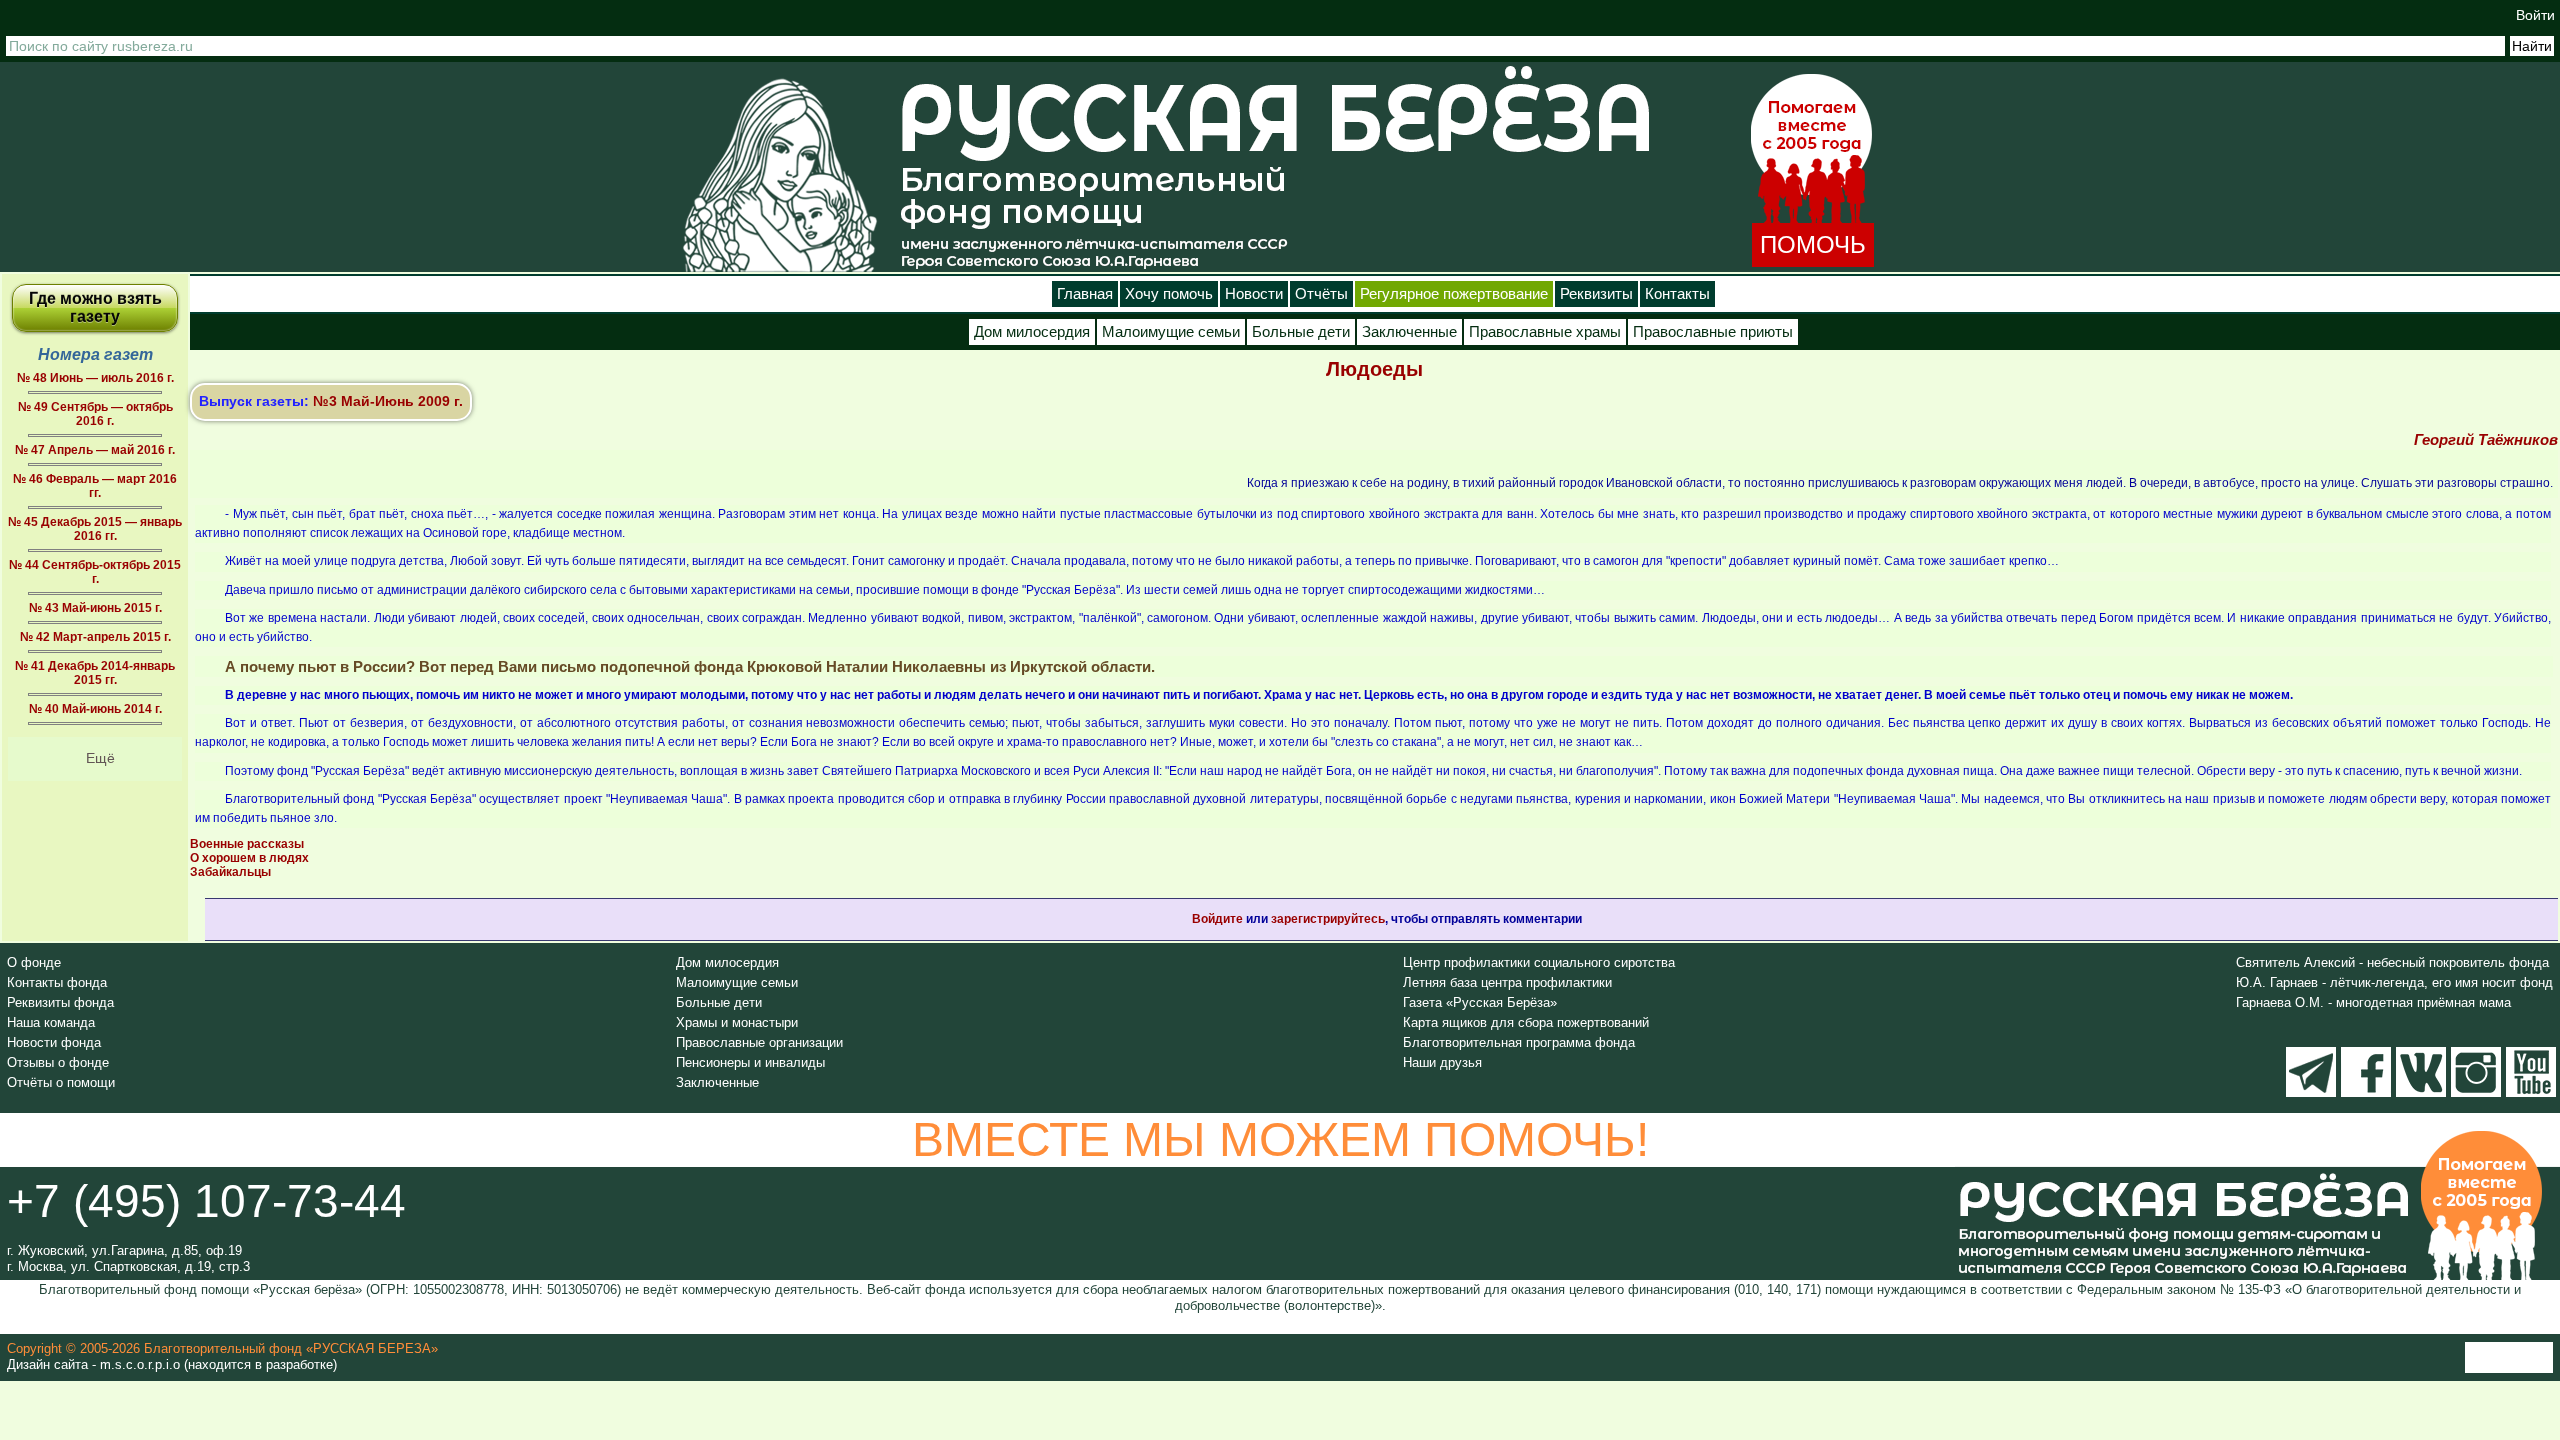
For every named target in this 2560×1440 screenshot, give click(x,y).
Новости (1254, 294)
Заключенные (1409, 332)
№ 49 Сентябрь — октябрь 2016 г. (95, 414)
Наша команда (51, 1022)
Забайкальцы (230, 872)
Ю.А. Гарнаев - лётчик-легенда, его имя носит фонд (2394, 982)
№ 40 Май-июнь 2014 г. (95, 709)
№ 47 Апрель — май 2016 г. (95, 450)
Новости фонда (54, 1042)
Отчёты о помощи (61, 1082)
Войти (2535, 15)
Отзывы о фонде (58, 1062)
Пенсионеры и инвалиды (750, 1062)
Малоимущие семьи (1171, 332)
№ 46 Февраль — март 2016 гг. (95, 486)
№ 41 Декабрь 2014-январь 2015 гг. (95, 673)
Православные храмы (1545, 332)
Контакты (1677, 294)
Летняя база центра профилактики (1507, 982)
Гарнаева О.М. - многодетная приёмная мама (2373, 1002)
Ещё (100, 758)
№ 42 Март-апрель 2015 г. (95, 637)
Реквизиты (1596, 294)
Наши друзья (1442, 1062)
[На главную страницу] (780, 174)
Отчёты (1321, 294)
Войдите (1217, 919)
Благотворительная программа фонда (1519, 1042)
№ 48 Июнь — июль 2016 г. (95, 378)
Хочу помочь (1169, 294)
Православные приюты (1713, 332)
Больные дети (1301, 332)
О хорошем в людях (249, 858)
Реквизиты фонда (60, 1002)
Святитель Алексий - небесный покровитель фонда (2392, 962)
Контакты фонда (57, 982)
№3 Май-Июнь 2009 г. (388, 401)
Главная (1085, 294)
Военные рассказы (247, 844)
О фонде (34, 962)
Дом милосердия (1032, 332)
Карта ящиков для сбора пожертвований (1526, 1022)
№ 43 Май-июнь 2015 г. (95, 608)
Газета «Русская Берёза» (1480, 1002)
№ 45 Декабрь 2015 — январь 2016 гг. (95, 529)
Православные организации (759, 1042)
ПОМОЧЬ (1813, 244)
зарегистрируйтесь (1328, 919)
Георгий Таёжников (2486, 439)
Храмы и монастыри (737, 1022)
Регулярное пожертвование (1454, 294)
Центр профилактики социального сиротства (1539, 962)
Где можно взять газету (95, 307)
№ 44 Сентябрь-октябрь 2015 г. (95, 572)
